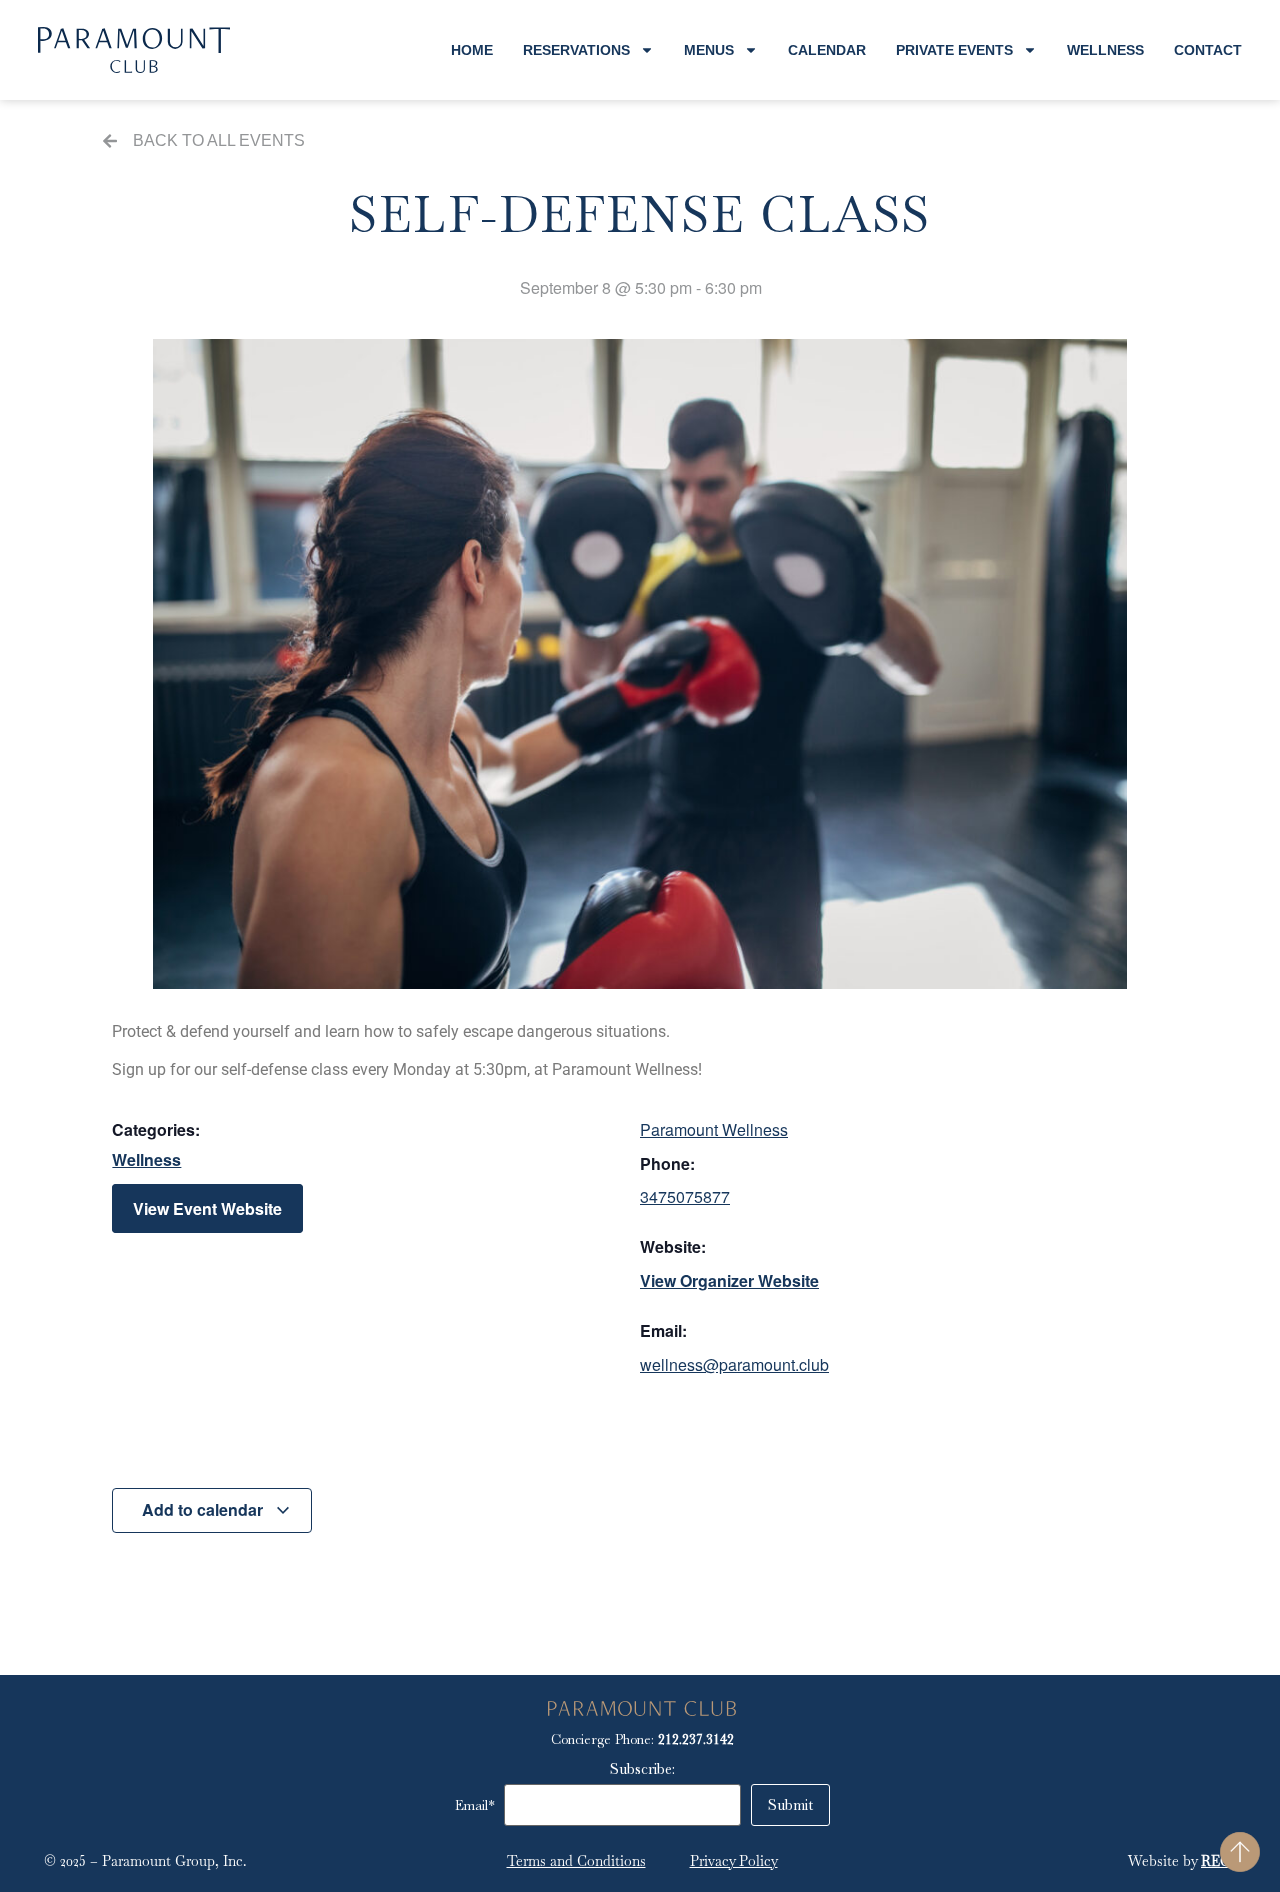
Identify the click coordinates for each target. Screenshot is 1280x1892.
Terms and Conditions (576, 1861)
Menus (709, 50)
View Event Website (207, 1208)
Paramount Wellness (714, 1129)
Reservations (576, 50)
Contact (1208, 50)
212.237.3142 (696, 1739)
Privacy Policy (734, 1861)
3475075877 (685, 1196)
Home (472, 50)
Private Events (954, 50)
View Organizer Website (729, 1280)
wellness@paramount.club (734, 1364)
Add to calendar (204, 1509)
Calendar (827, 50)
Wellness (1105, 50)
